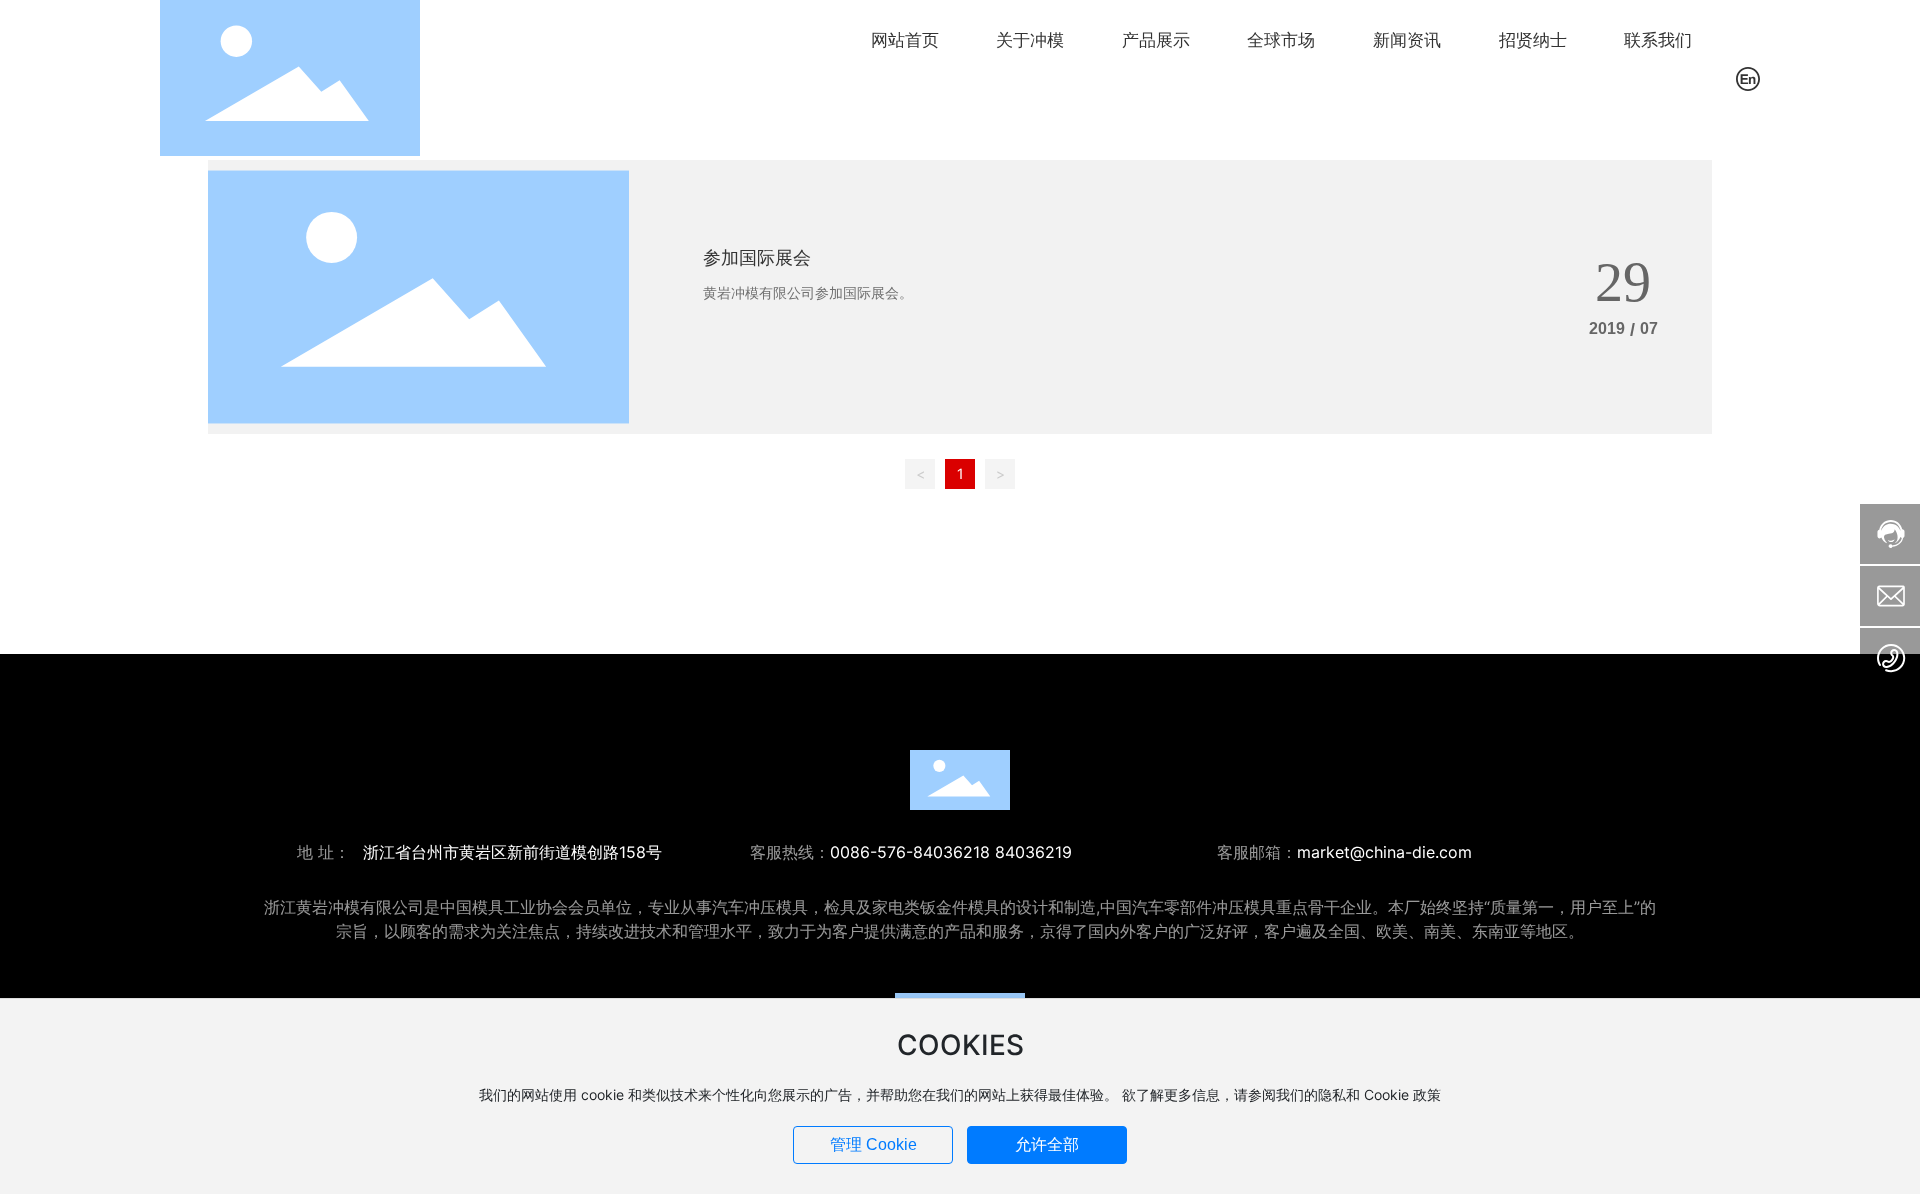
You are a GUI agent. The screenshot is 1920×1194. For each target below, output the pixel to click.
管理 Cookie (873, 1144)
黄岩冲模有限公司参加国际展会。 (808, 292)
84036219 (1033, 852)
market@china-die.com (1384, 852)
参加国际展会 (757, 257)
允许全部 (1047, 1144)
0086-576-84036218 (910, 852)
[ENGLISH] (1748, 76)
